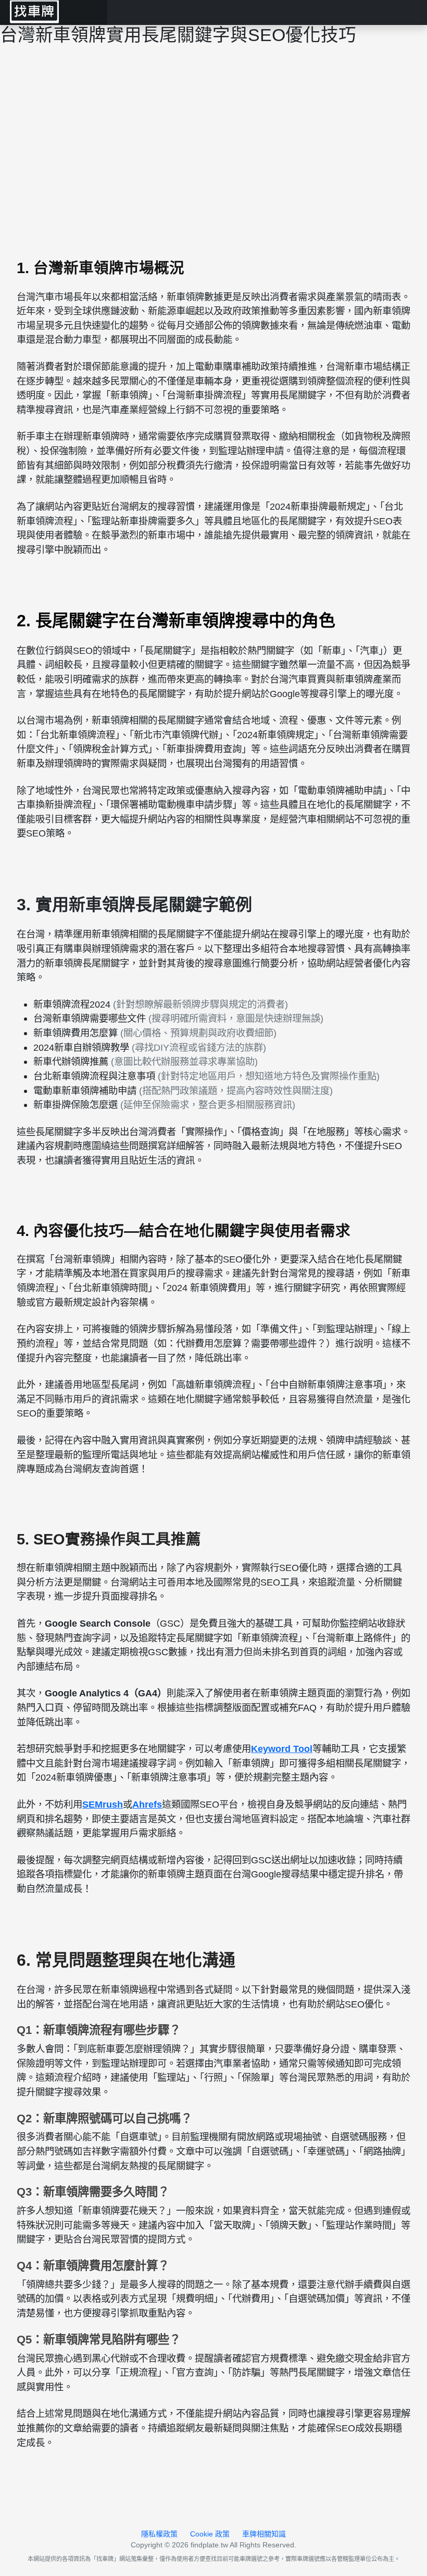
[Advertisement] (213, 142)
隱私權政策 (159, 2534)
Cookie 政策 (210, 2534)
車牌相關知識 (264, 2534)
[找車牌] (53, 12)
